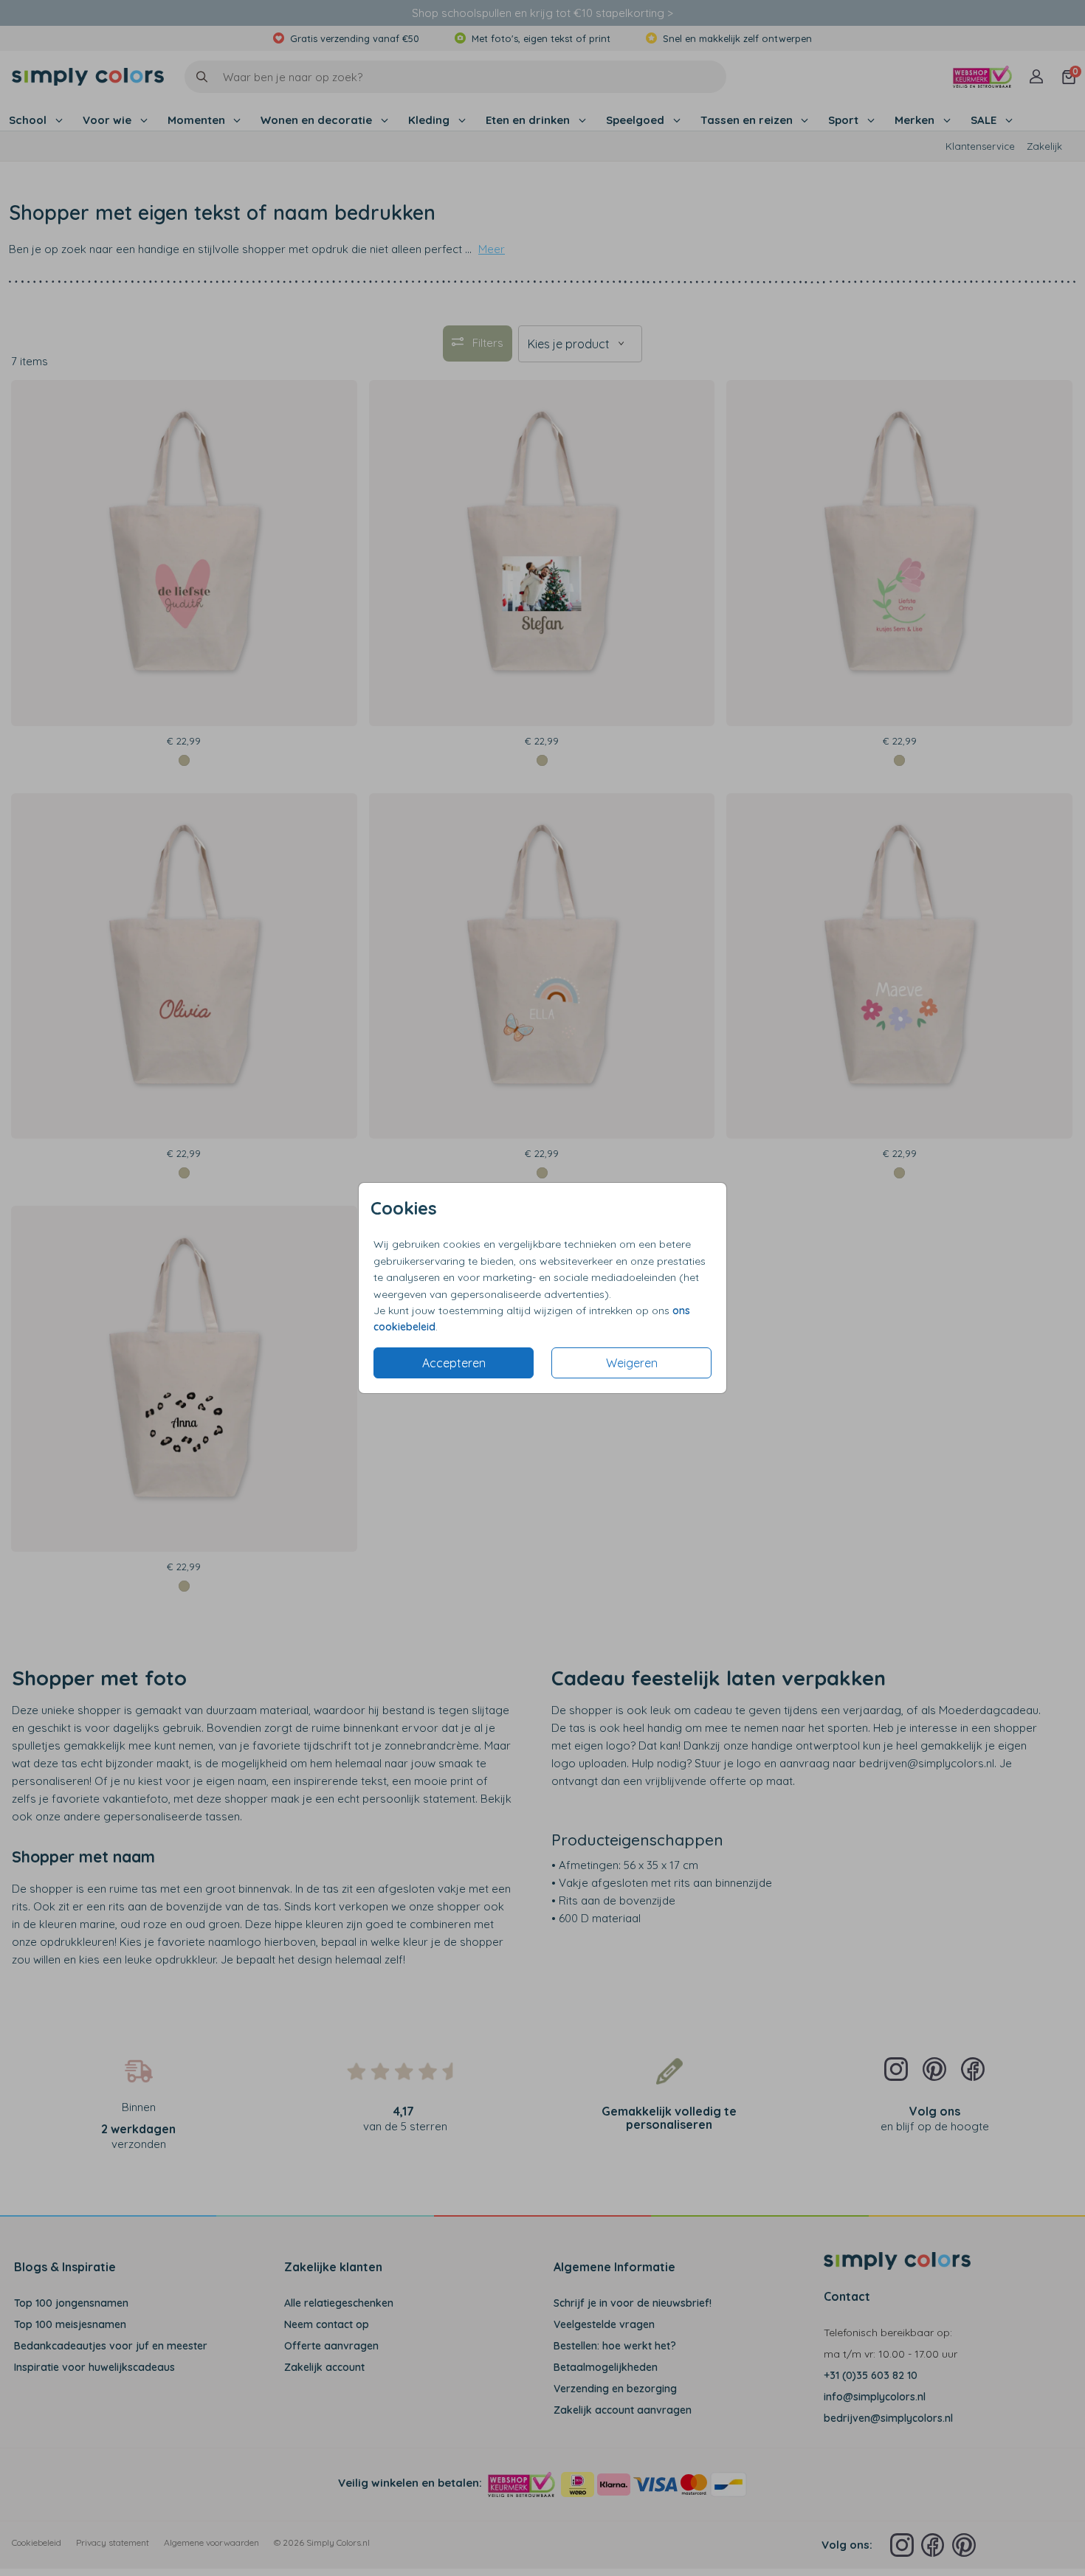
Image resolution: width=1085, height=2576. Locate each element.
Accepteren (454, 1363)
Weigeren (632, 1363)
